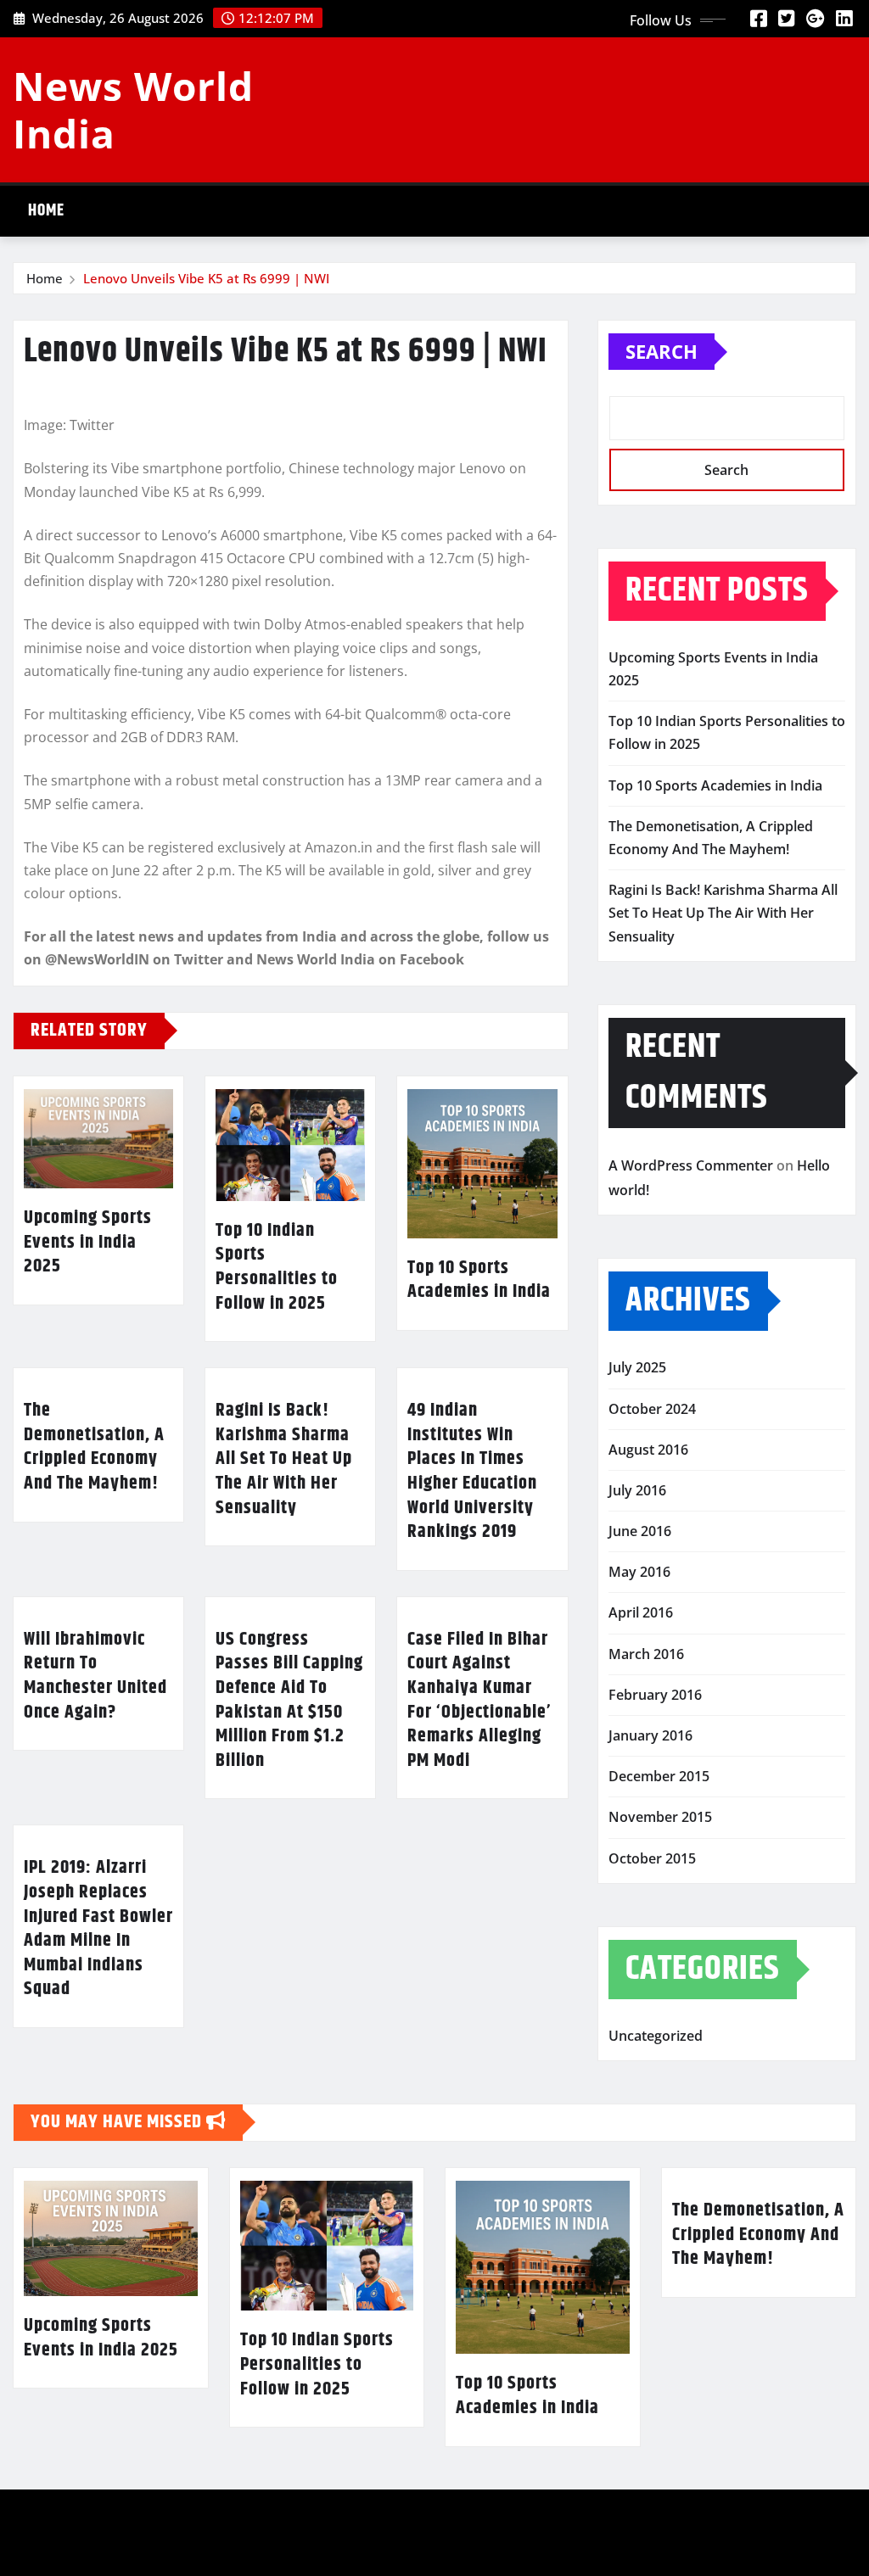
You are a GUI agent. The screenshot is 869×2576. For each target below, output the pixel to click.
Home (46, 211)
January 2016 (650, 1735)
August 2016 (648, 1450)
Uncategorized (656, 2036)
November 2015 (660, 1817)
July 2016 (637, 1490)
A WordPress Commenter (691, 1165)
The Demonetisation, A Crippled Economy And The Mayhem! (94, 1447)
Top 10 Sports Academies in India (479, 1280)
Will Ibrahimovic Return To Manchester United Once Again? (95, 1676)
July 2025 (637, 1367)
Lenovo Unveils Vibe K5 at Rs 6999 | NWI (206, 278)
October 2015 (652, 1858)
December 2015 (659, 1776)
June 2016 (640, 1531)
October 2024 (652, 1409)
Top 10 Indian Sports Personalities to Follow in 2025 (277, 1267)
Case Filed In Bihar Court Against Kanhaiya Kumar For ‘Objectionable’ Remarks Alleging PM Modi (479, 1700)
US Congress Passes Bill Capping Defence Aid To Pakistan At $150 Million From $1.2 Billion (289, 1700)
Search (662, 351)
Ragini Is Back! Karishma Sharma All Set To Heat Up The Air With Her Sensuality (284, 1459)
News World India (133, 109)
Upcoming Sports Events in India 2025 (88, 1242)
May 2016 (639, 1572)
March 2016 (646, 1654)
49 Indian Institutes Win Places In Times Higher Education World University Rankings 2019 (472, 1471)
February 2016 (655, 1695)
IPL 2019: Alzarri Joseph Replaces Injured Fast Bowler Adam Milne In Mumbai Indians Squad (98, 1928)
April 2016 (641, 1612)
